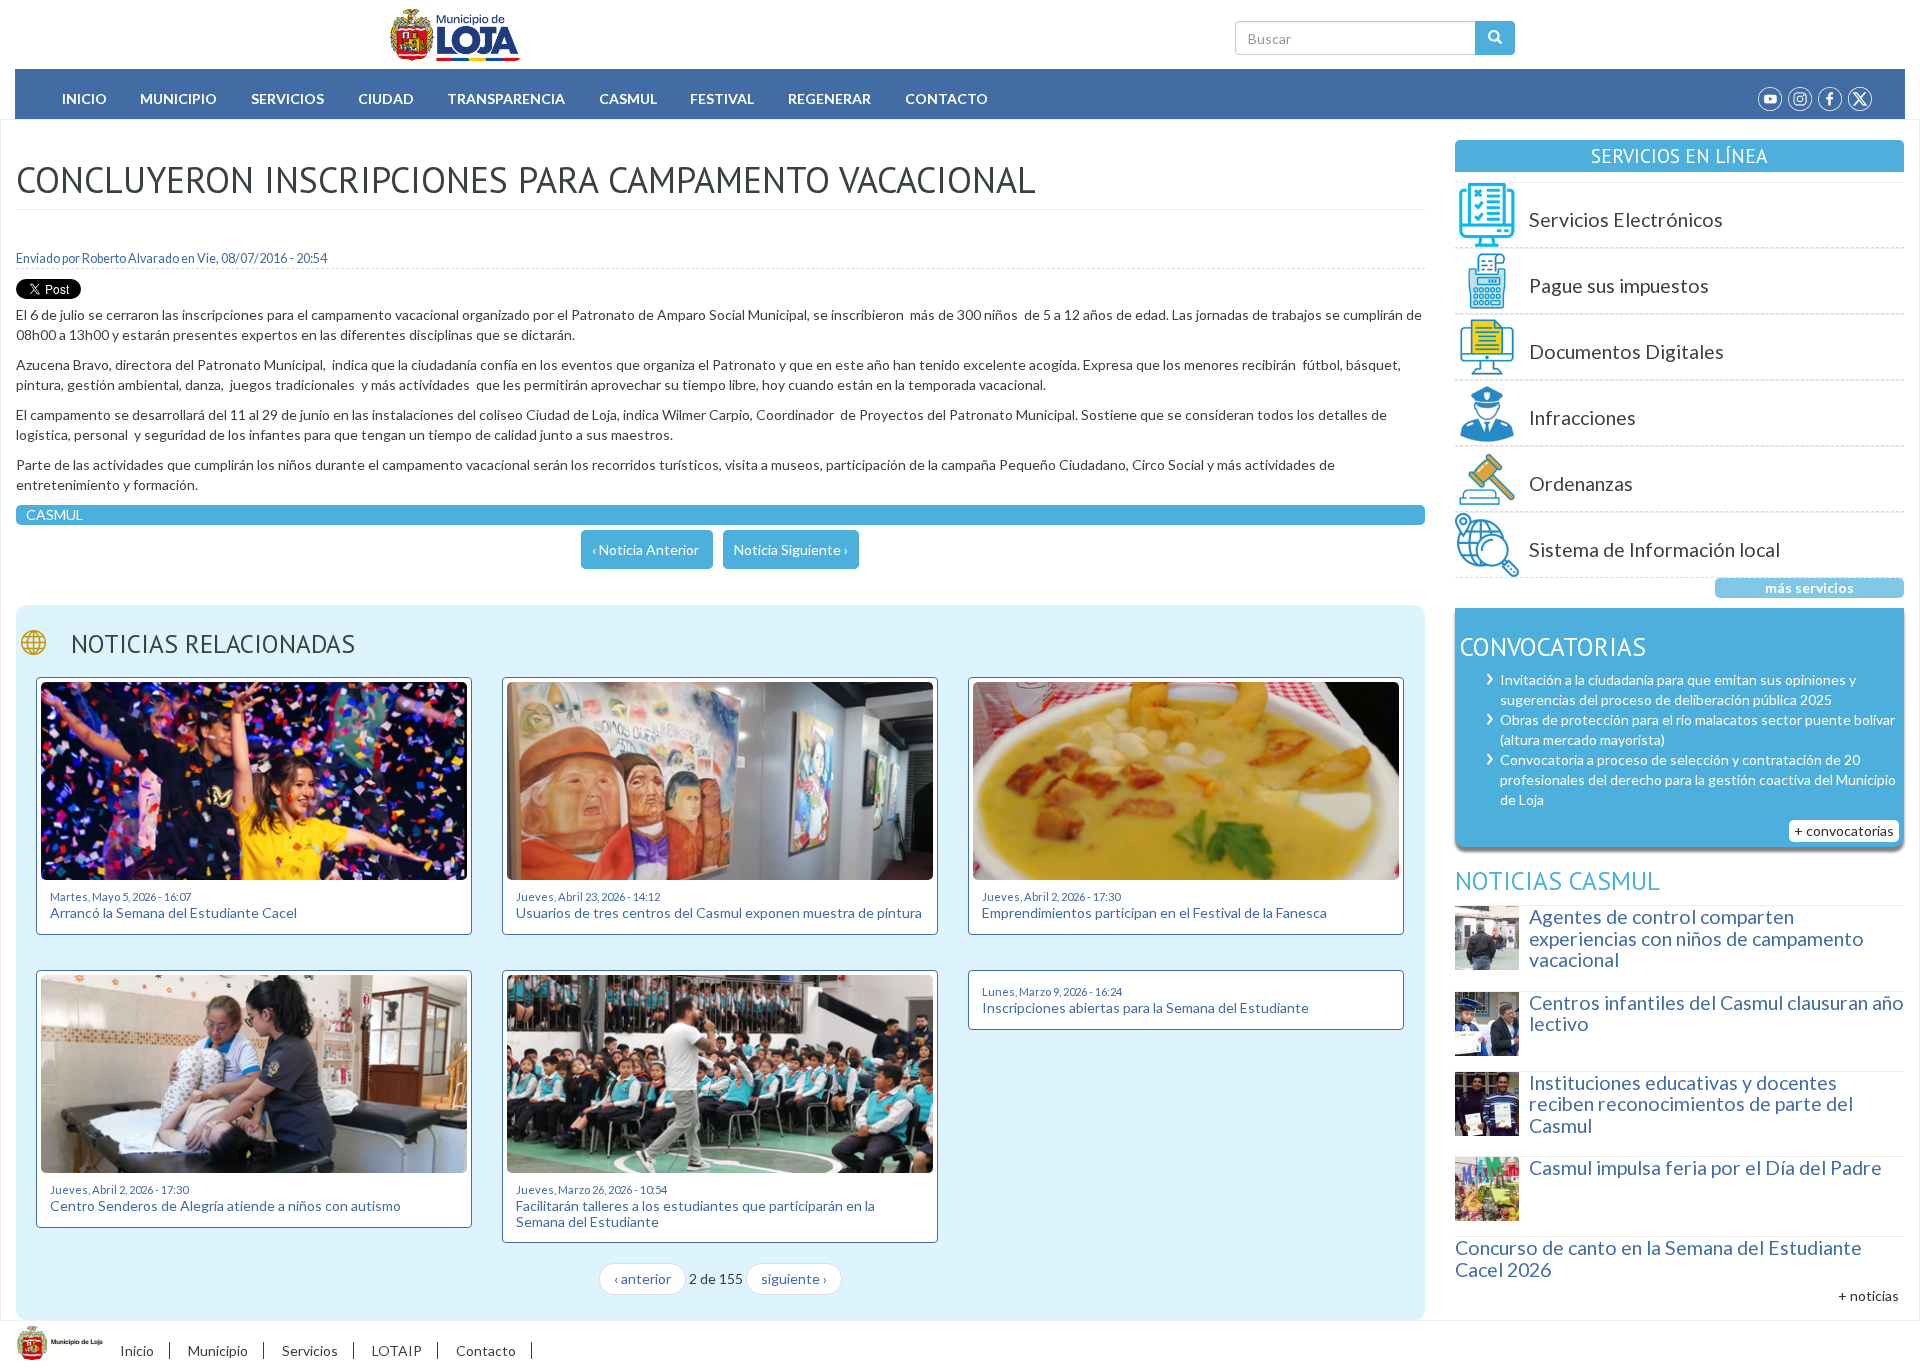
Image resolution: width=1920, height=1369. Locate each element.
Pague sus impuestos (1619, 285)
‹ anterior (642, 1278)
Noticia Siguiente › (791, 549)
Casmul (628, 98)
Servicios (287, 98)
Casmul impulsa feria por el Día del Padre (1705, 1167)
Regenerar (829, 98)
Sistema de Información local (1654, 549)
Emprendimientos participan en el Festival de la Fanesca (1154, 912)
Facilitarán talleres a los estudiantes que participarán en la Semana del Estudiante (695, 1213)
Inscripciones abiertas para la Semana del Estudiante (1145, 1007)
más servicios (1809, 587)
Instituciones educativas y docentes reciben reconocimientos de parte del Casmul (1691, 1104)
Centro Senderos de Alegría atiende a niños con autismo (225, 1205)
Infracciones (1582, 417)
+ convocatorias (1844, 830)
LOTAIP (397, 1350)
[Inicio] (455, 35)
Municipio (178, 98)
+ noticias (1868, 1295)
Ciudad (386, 98)
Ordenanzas (1581, 483)
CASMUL (54, 514)
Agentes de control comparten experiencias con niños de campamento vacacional (1696, 938)
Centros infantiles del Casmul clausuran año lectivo (1716, 1013)
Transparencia (506, 98)
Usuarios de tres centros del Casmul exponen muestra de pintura (719, 912)
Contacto (946, 98)
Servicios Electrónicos (1626, 219)
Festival (722, 98)
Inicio (84, 98)
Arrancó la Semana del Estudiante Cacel (173, 912)
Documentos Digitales (1626, 351)
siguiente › (794, 1278)
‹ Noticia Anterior (645, 549)
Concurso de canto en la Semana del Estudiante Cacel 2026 (1658, 1258)
